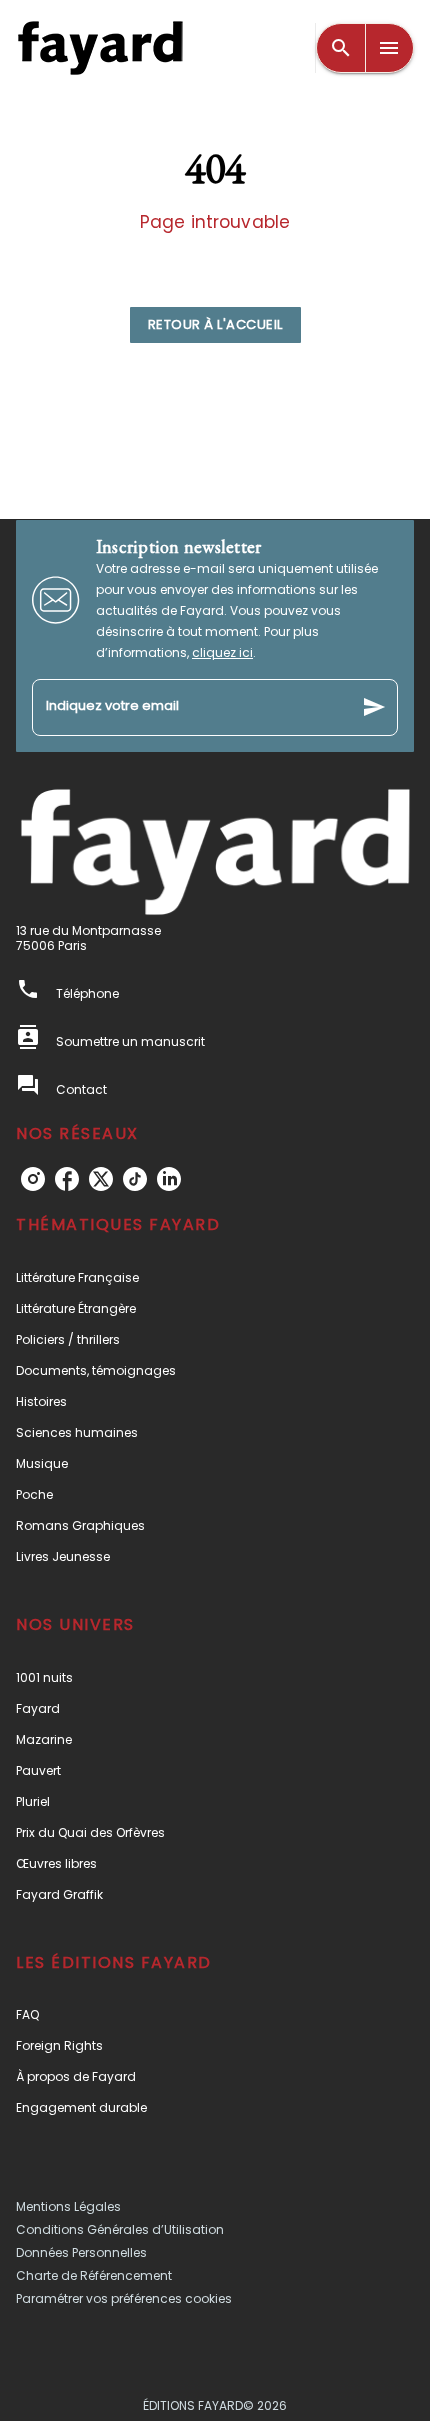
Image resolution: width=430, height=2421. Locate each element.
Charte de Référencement (94, 2275)
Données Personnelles (81, 2252)
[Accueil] (100, 47)
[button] (215, 325)
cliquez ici (222, 652)
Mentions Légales (68, 2206)
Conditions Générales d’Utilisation (120, 2229)
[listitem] (33, 1179)
